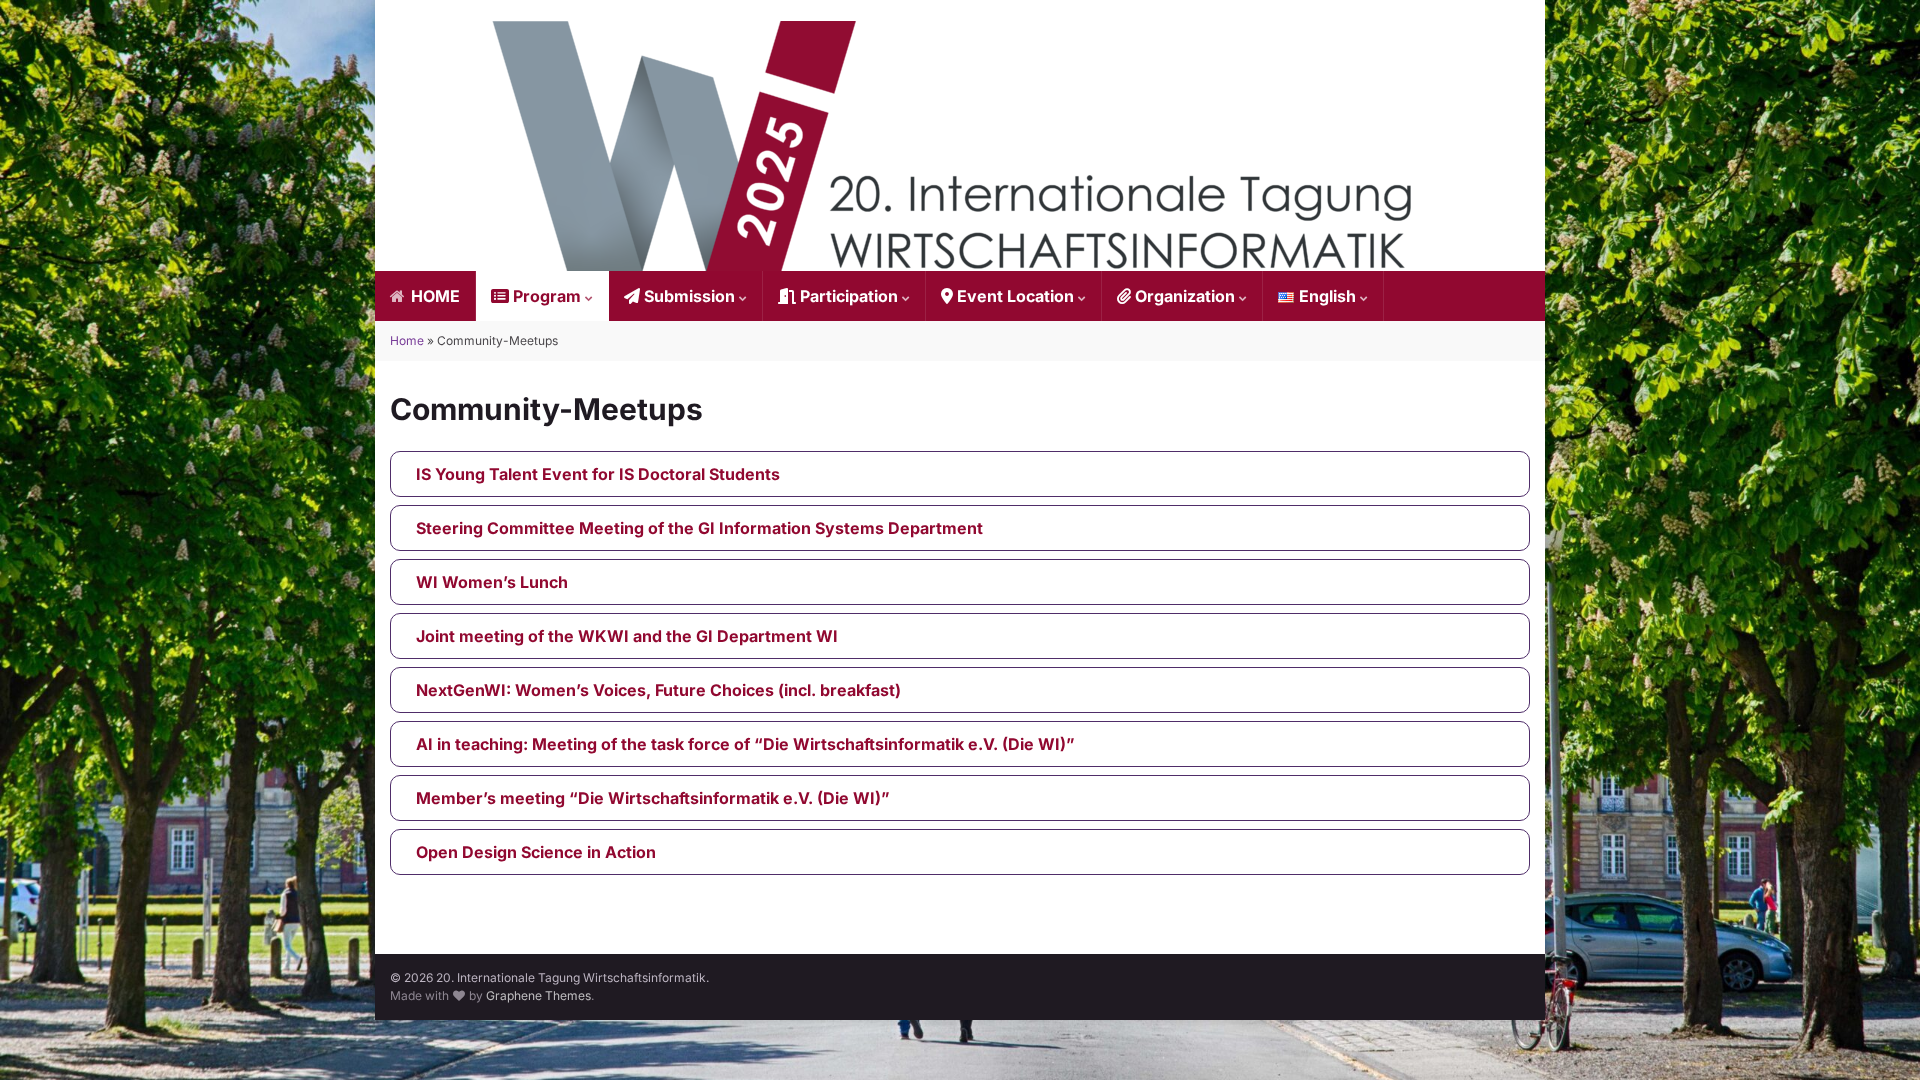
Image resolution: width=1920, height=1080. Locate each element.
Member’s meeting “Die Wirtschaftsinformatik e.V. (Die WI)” (653, 798)
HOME (433, 296)
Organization (1185, 296)
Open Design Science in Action (536, 852)
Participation (849, 296)
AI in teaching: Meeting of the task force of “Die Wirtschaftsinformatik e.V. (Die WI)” (745, 744)
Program (547, 296)
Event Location (1015, 296)
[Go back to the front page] (960, 146)
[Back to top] (1875, 1035)
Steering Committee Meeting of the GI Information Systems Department (699, 528)
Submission (689, 296)
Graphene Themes (538, 995)
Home (407, 340)
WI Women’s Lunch (492, 582)
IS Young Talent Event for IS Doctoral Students (598, 474)
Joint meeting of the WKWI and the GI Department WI (627, 636)
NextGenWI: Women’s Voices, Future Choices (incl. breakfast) (658, 690)
